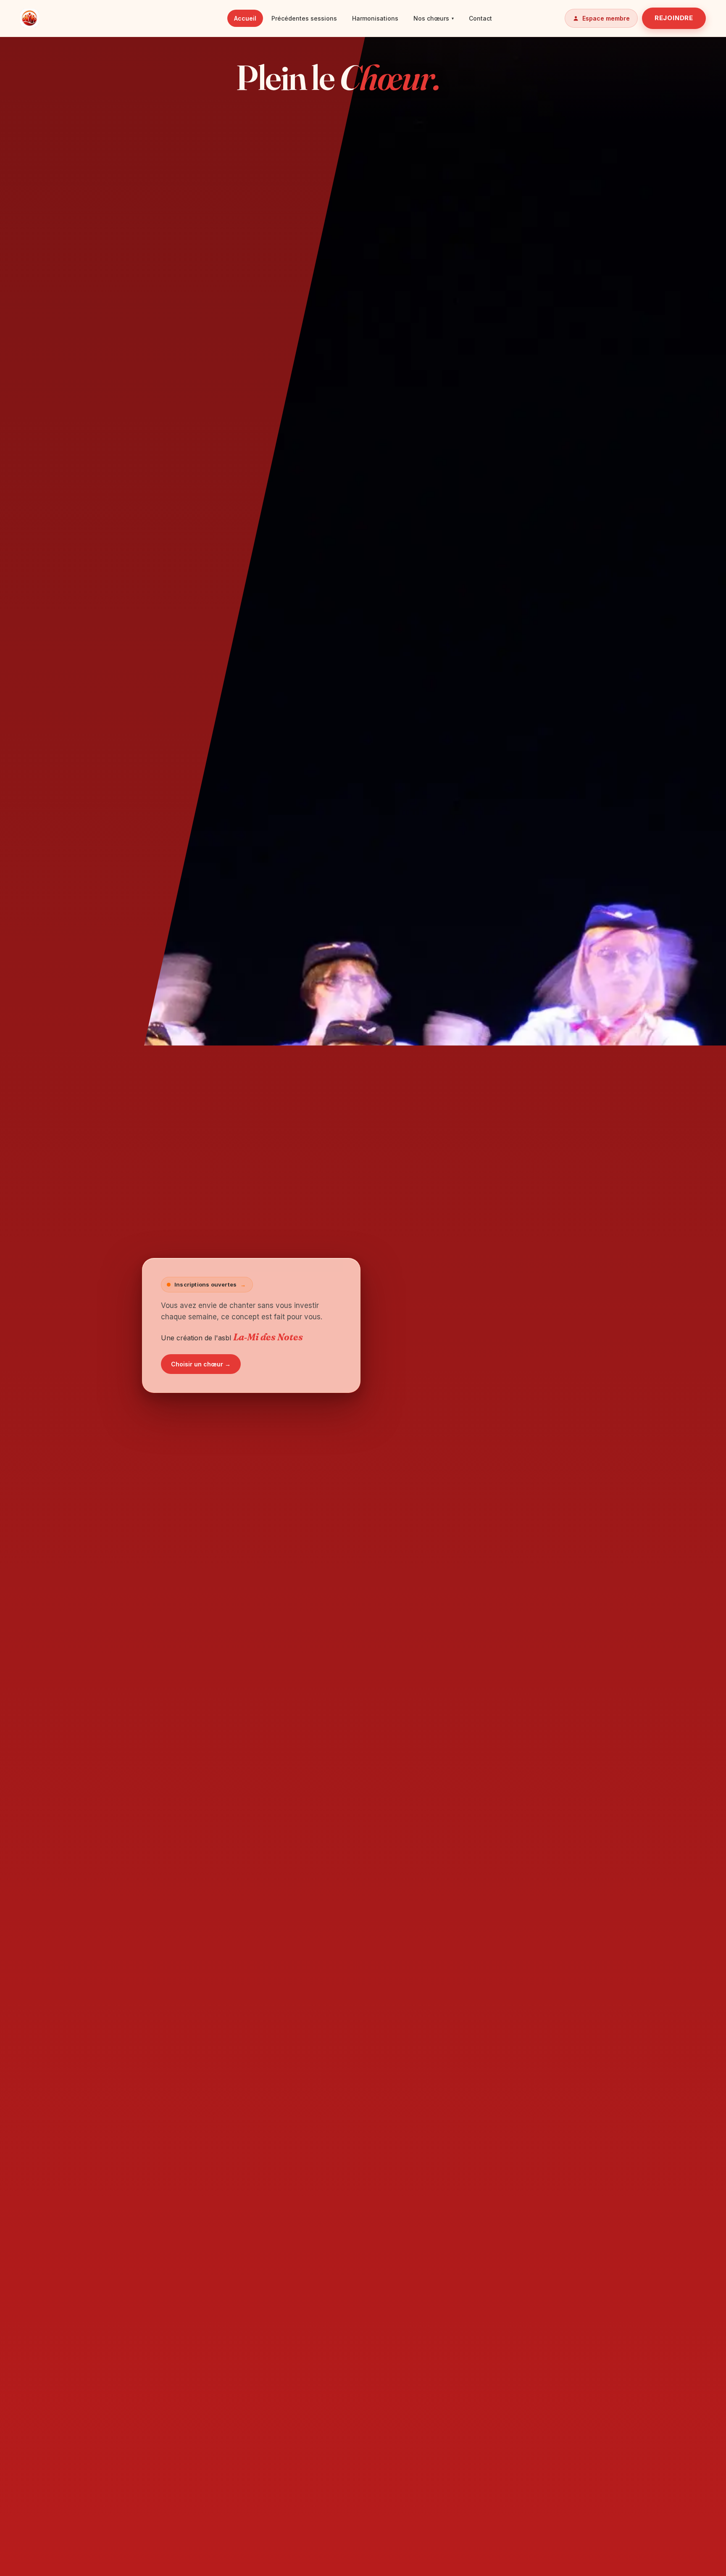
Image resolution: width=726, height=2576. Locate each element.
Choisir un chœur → (201, 1364)
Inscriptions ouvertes (210, 1284)
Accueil (245, 18)
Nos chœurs (434, 18)
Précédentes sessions (304, 18)
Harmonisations (375, 18)
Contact (480, 18)
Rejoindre (674, 18)
